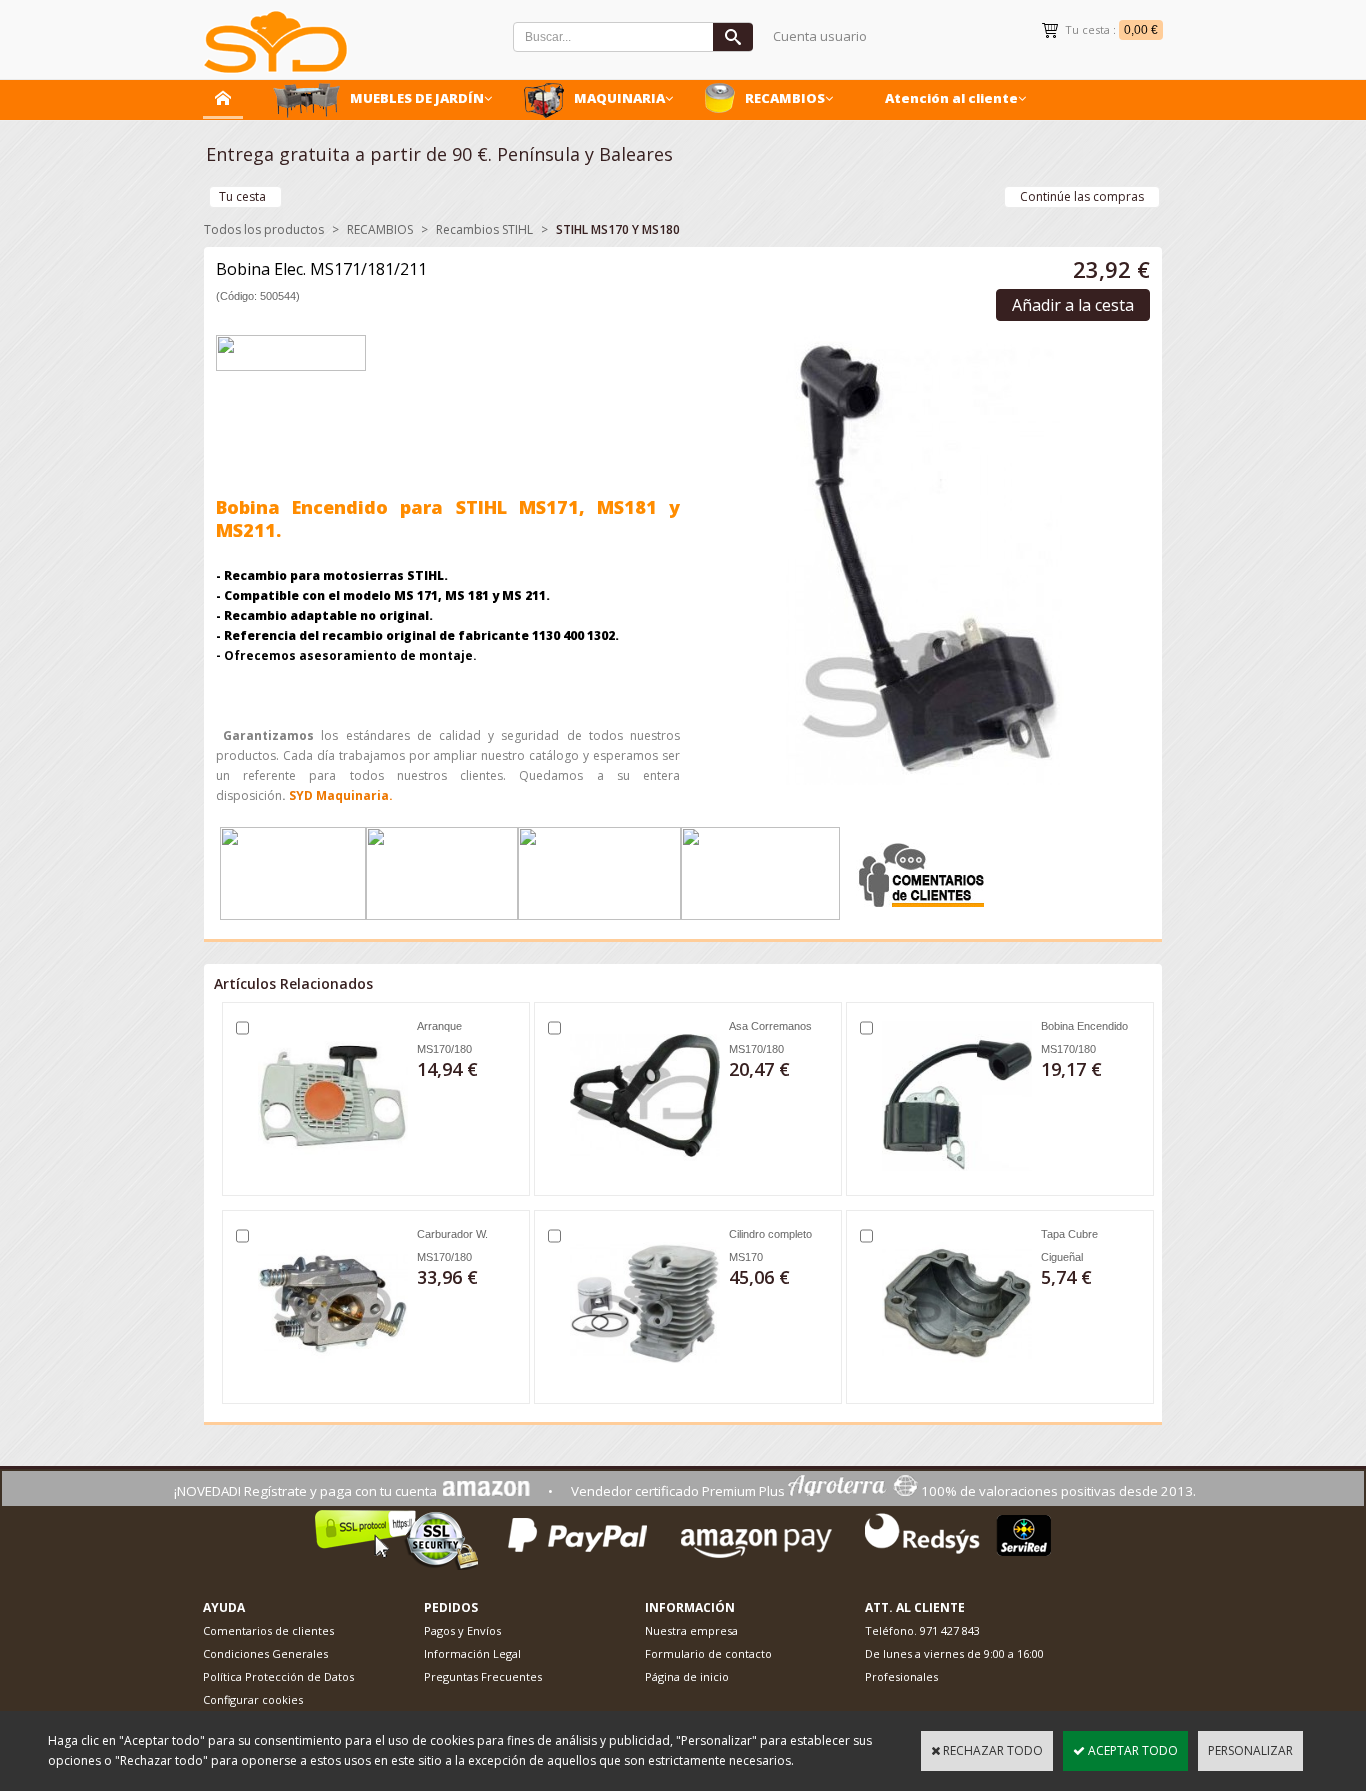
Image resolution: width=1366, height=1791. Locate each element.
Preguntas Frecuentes (483, 1676)
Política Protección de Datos (278, 1676)
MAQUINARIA (619, 98)
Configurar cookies (253, 1699)
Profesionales (901, 1676)
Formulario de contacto (708, 1653)
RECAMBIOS (785, 98)
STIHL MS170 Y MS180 (618, 229)
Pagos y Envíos (462, 1630)
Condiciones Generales (265, 1653)
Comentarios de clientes (268, 1630)
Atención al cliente (951, 98)
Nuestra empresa (691, 1630)
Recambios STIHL (484, 229)
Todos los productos (264, 229)
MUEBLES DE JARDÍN (417, 98)
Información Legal (472, 1653)
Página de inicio (687, 1676)
